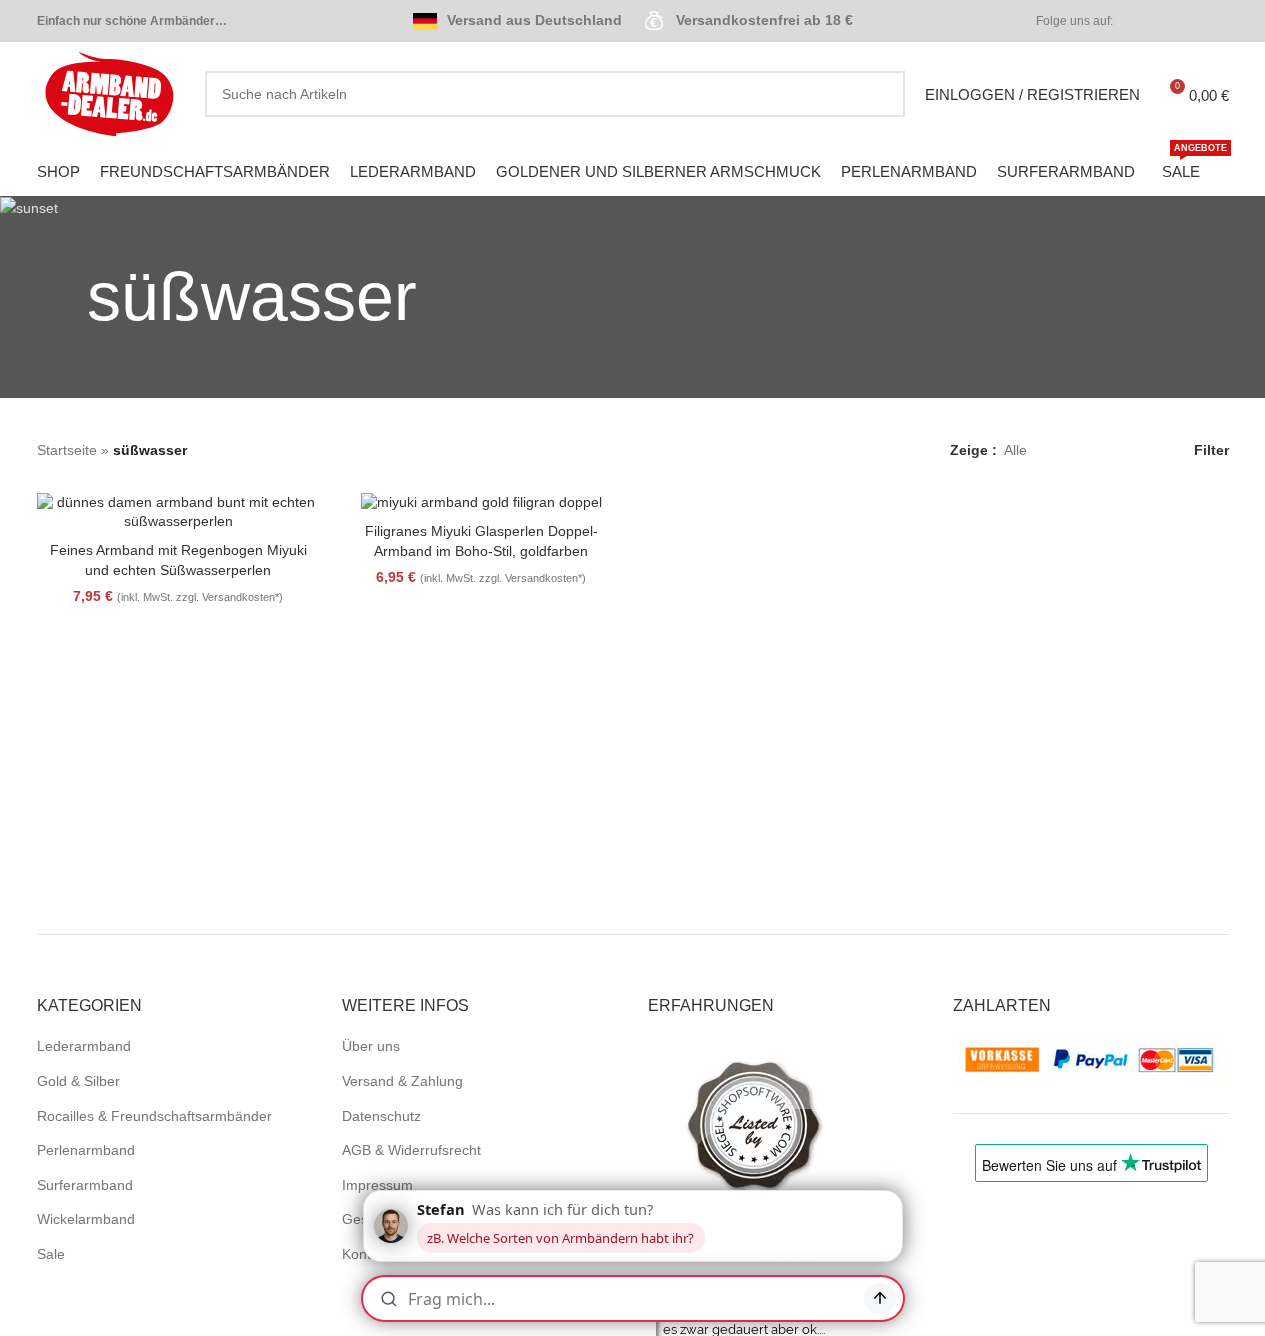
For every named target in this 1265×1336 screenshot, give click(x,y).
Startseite (67, 450)
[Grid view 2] (1073, 450)
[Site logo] (111, 93)
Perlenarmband (86, 1150)
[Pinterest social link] (1193, 21)
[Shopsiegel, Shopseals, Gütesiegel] (755, 1125)
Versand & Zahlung (402, 1081)
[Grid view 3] (1105, 450)
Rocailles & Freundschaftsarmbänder (154, 1116)
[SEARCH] (882, 94)
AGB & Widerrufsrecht (411, 1150)
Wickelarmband (86, 1219)
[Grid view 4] (1136, 450)
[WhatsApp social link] (1217, 21)
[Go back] (62, 297)
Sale (51, 1254)
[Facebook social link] (1145, 21)
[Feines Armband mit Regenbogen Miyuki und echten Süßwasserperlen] (178, 512)
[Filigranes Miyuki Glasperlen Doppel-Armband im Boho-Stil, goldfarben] (481, 503)
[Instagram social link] (1169, 21)
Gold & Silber (78, 1081)
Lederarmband (84, 1046)
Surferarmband (85, 1185)
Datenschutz (381, 1116)
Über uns (371, 1046)
